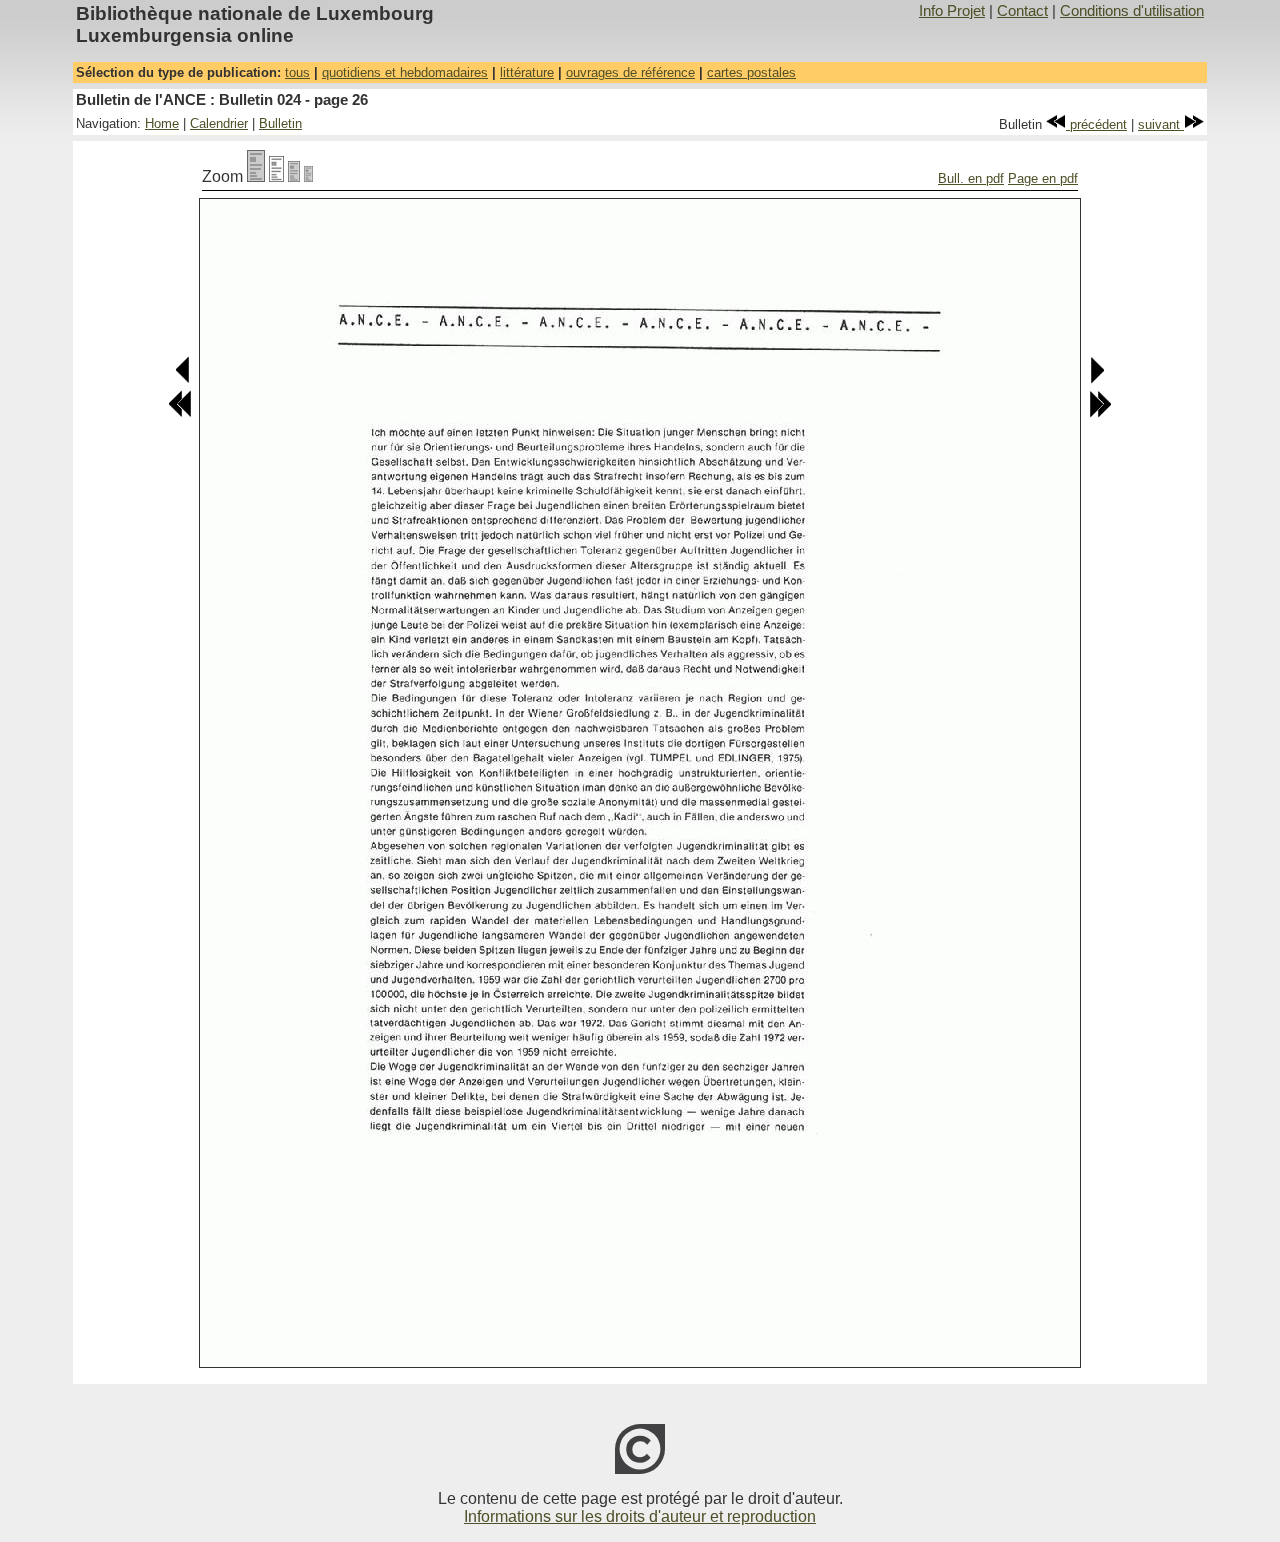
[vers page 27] (1096, 379)
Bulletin (280, 123)
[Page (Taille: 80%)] (276, 176)
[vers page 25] (183, 379)
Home (162, 123)
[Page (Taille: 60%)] (294, 176)
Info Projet (952, 11)
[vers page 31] (1100, 413)
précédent (1096, 124)
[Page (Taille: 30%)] (308, 176)
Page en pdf (1043, 178)
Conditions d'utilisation (1132, 11)
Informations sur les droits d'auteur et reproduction (640, 1516)
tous (297, 72)
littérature (527, 72)
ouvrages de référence (630, 72)
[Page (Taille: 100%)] (256, 176)
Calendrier (219, 123)
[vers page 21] (180, 413)
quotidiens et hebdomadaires (405, 72)
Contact (1022, 11)
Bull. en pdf (971, 178)
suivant (1161, 124)
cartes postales (751, 72)
